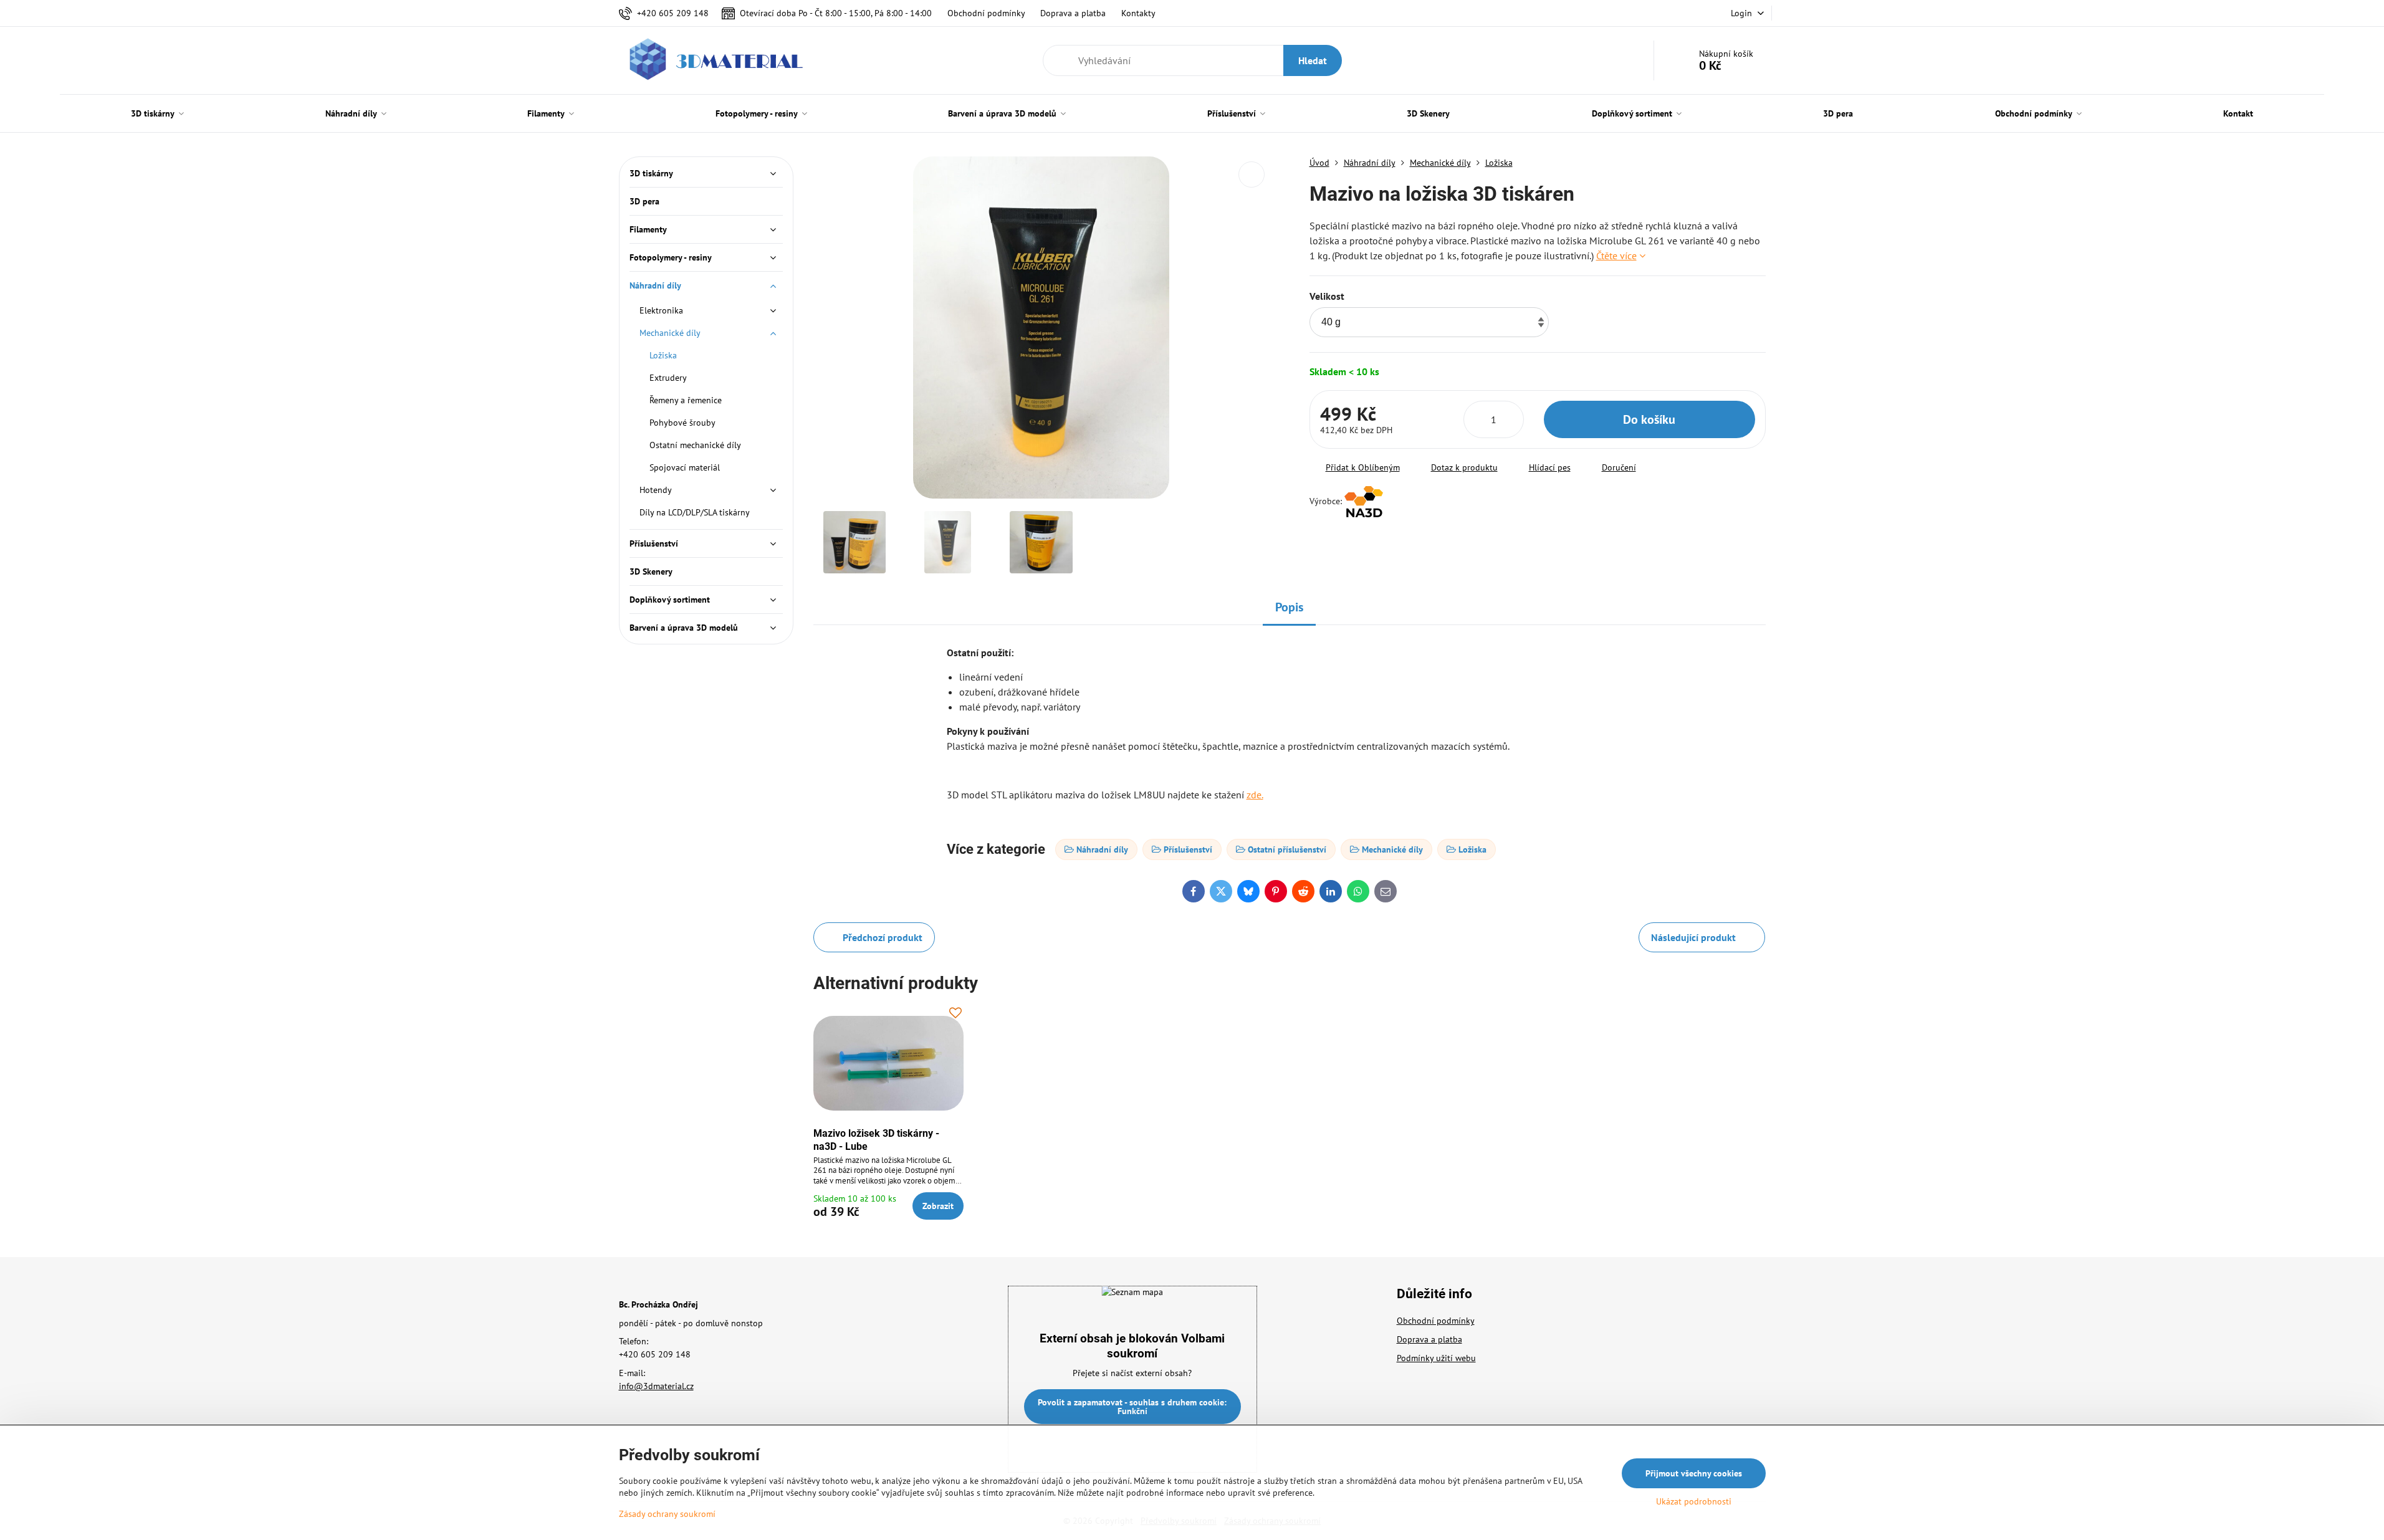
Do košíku (1649, 419)
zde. (1255, 795)
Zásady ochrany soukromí (667, 1514)
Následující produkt (1693, 937)
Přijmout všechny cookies (1694, 1473)
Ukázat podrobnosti (1694, 1501)
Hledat (1313, 60)
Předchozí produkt (883, 937)
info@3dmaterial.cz (656, 1386)
